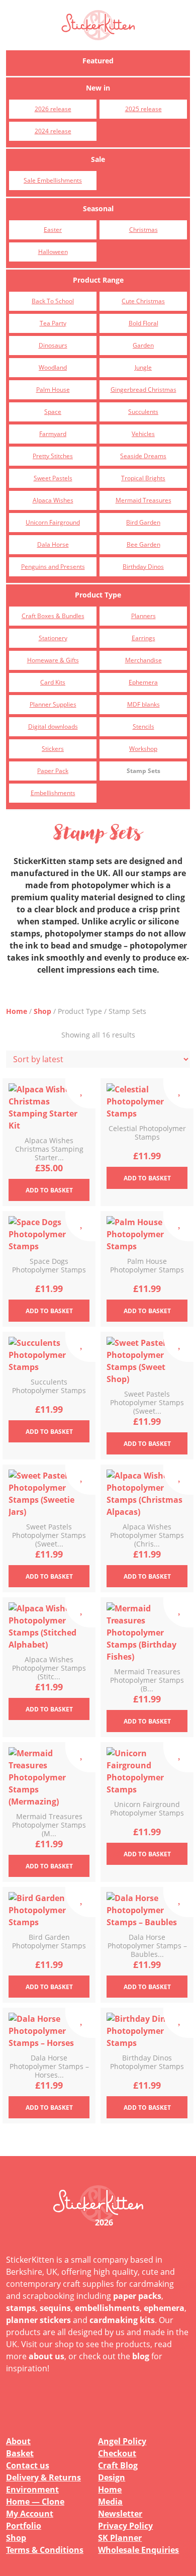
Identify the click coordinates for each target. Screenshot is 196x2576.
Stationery (53, 638)
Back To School (53, 301)
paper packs (137, 2296)
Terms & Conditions (45, 2550)
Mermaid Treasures (143, 500)
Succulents (143, 412)
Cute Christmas (143, 301)
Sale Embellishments (53, 180)
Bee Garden (143, 544)
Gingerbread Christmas (143, 390)
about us (46, 2356)
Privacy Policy (125, 2526)
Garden (143, 345)
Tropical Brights (143, 478)
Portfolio (24, 2526)
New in (98, 88)
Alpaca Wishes (53, 500)
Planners (143, 616)
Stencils (143, 726)
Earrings (143, 638)
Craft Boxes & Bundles (53, 616)
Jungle (143, 367)
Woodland (53, 367)
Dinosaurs (53, 345)
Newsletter (120, 2514)
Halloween (53, 252)
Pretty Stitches (53, 456)
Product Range (98, 280)
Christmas (143, 230)
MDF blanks (143, 704)
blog (141, 2356)
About (18, 2441)
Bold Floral (143, 323)
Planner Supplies (53, 704)
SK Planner (120, 2538)
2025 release (143, 109)
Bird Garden (143, 522)
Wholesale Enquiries (138, 2550)
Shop (42, 1011)
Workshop (143, 749)
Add (49, 1190)
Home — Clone (35, 2502)
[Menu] (176, 25)
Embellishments (53, 793)
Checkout (117, 2453)
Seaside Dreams (143, 456)
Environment (32, 2489)
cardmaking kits (122, 2320)
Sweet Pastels (53, 478)
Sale (98, 159)
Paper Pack (53, 771)
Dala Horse (53, 544)
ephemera (164, 2308)
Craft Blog (118, 2465)
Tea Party (53, 323)
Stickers (53, 749)
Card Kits (53, 682)
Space (53, 412)
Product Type (98, 595)
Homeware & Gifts (53, 660)
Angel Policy (122, 2441)
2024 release (53, 131)
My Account (30, 2514)
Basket (20, 2453)
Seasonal (98, 208)
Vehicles (143, 434)
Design (112, 2477)
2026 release (53, 109)
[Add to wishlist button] (80, 1093)
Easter (53, 230)
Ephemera (143, 682)
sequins (55, 2308)
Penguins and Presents (53, 567)
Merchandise (143, 660)
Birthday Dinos (143, 567)
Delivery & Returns (43, 2477)
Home (17, 1011)
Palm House (53, 390)
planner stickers (38, 2320)
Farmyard (53, 434)
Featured (98, 61)
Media (110, 2502)
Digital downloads (53, 726)
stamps (21, 2308)
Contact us (28, 2465)
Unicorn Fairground (53, 522)
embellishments (107, 2308)
